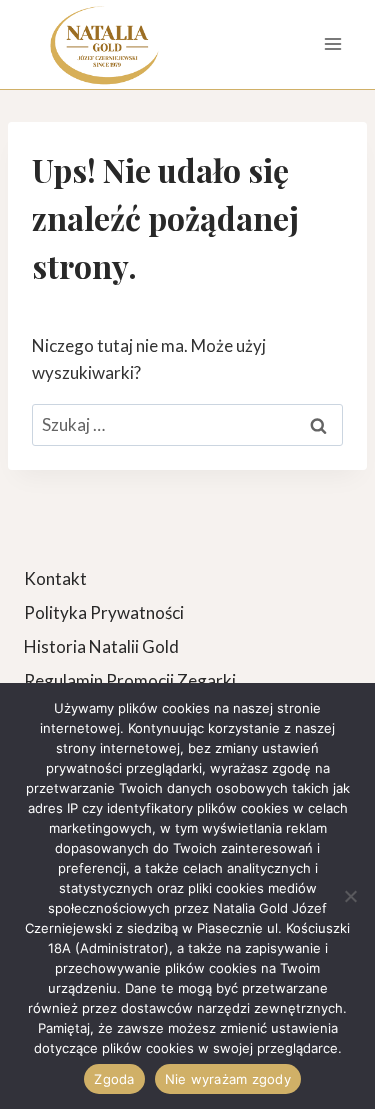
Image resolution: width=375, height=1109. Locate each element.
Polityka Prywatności (104, 612)
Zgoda (114, 1079)
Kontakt (55, 578)
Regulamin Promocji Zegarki (130, 680)
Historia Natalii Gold (101, 646)
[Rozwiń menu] (332, 44)
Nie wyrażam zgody (228, 1079)
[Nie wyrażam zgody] (350, 896)
